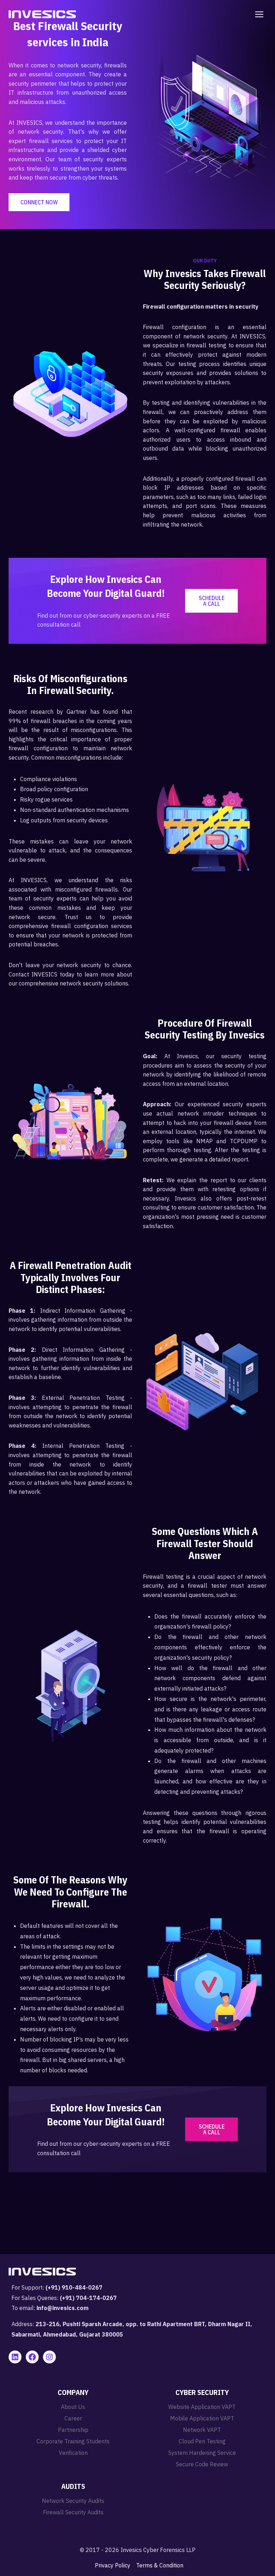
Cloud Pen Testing (202, 2441)
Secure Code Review (202, 2464)
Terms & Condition (160, 2565)
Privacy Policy (113, 2565)
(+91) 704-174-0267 (88, 2298)
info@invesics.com (62, 2308)
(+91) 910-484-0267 (74, 2287)
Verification (73, 2453)
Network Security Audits (73, 2501)
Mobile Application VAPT (202, 2418)
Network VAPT (202, 2430)
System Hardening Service (202, 2453)
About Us (73, 2407)
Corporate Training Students (73, 2441)
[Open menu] (258, 14)
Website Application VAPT (202, 2407)
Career (73, 2418)
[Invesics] (42, 14)
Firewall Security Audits (73, 2512)
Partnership (73, 2430)
